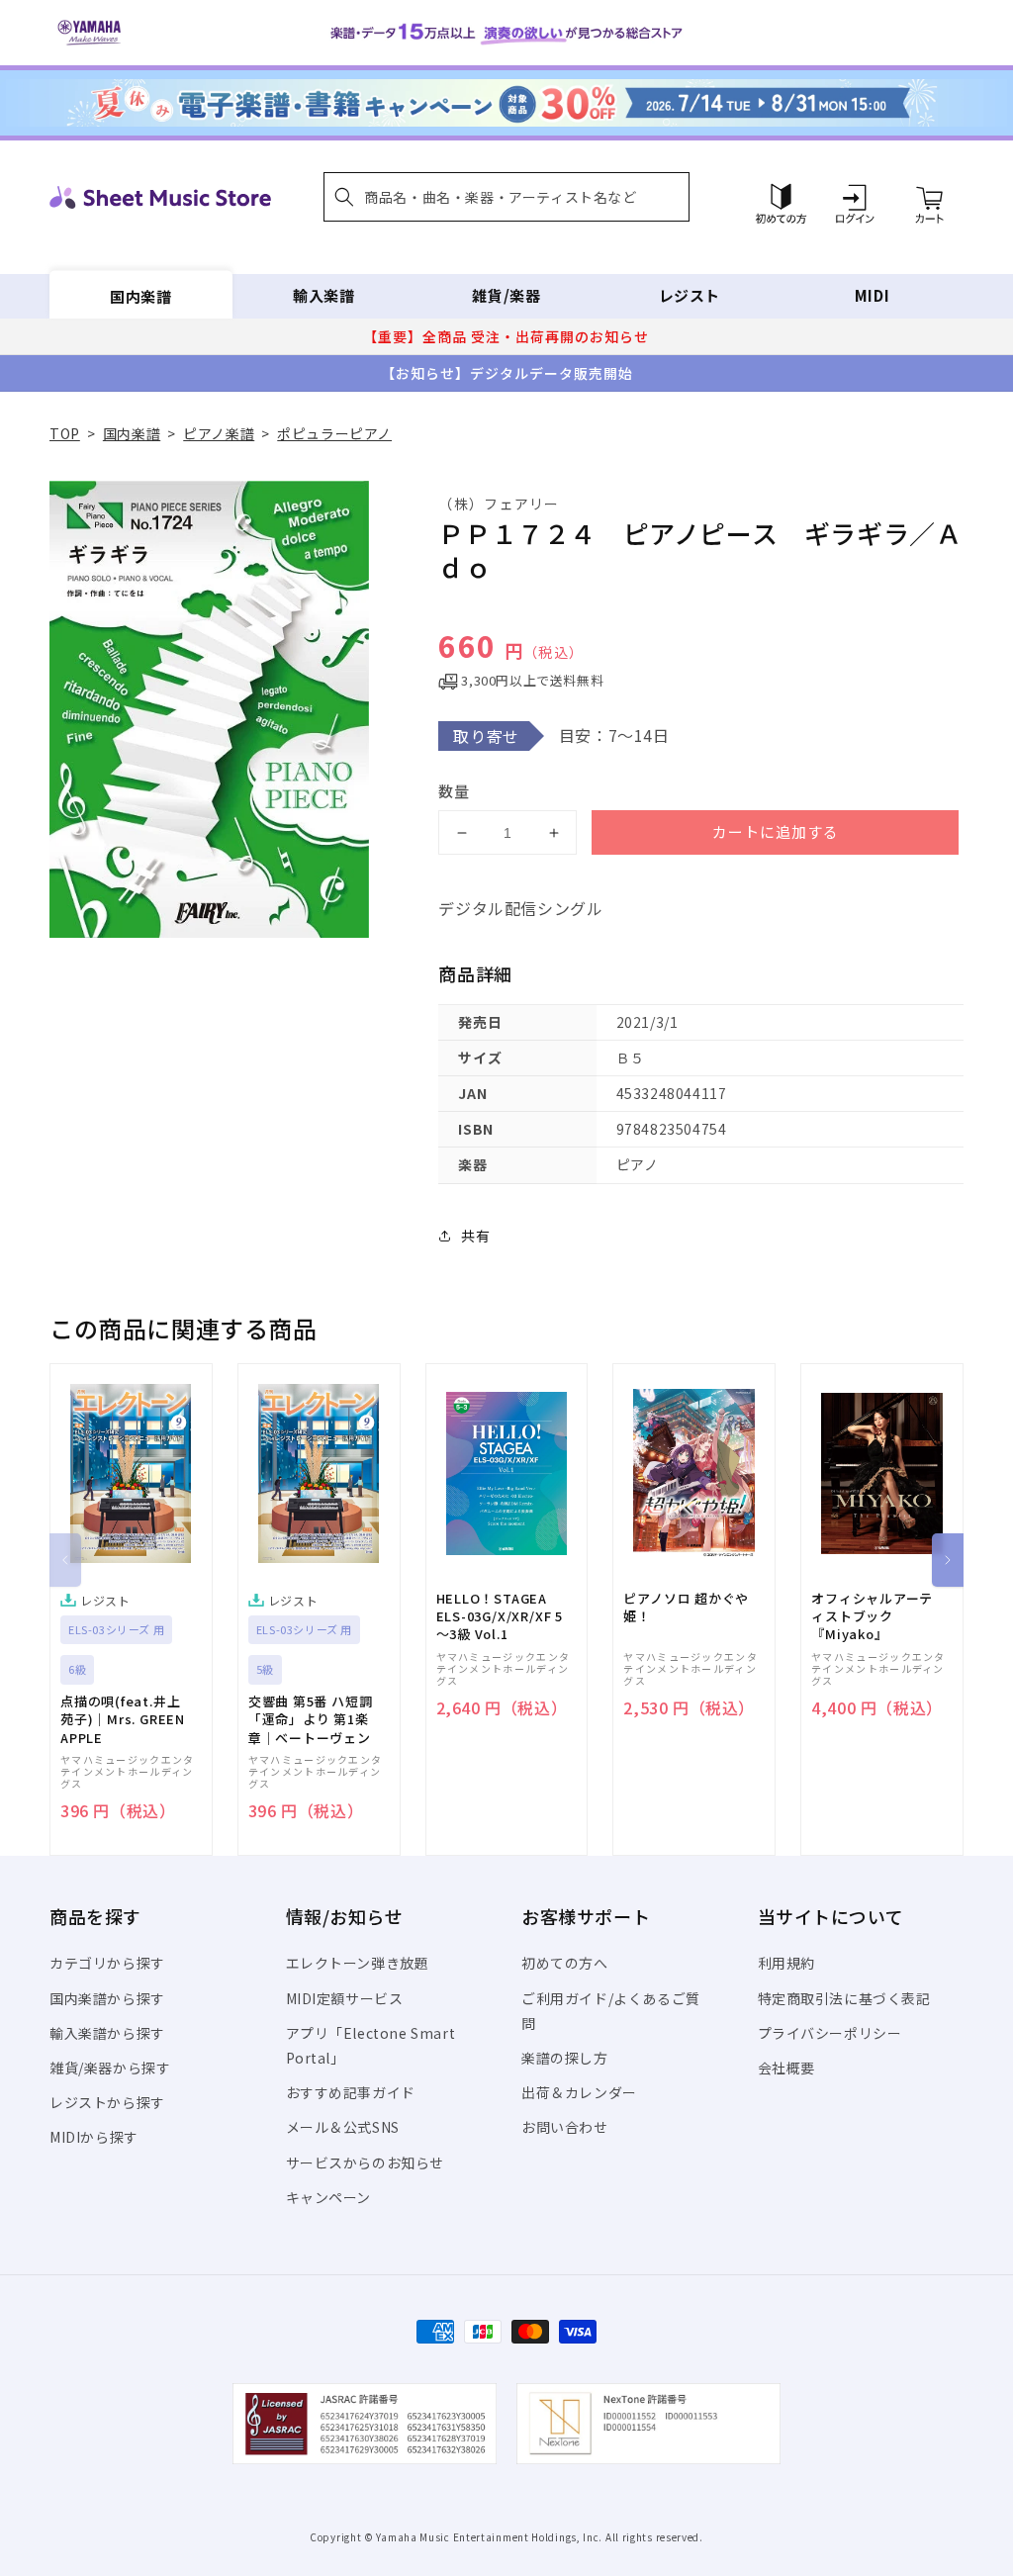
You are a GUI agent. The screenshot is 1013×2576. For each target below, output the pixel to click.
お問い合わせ (565, 2127)
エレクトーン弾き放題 (358, 1963)
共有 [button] (475, 1236)
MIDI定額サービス (345, 1998)
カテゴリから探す (107, 1963)
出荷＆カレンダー (579, 2092)
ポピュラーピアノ (334, 433)
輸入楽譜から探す (107, 2033)
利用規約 (786, 1963)
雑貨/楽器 (506, 295)
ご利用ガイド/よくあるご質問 (611, 2011)
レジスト (690, 295)
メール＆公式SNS (343, 2127)
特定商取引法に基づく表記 (844, 1998)
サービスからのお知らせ (366, 2162)
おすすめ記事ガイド (351, 2092)
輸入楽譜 (323, 295)
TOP (65, 433)
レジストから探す (107, 2102)
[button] (506, 197)
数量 (454, 791)
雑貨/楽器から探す (110, 2068)
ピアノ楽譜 (219, 433)
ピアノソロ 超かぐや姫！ (686, 1608)
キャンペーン (329, 2197)
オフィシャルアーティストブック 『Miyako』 (872, 1616)
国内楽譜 (140, 295)
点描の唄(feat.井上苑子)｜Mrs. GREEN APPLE (123, 1719)
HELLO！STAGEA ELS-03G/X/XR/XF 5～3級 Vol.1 (500, 1616)
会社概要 (786, 2068)
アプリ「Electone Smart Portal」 (371, 2045)
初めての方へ (565, 1963)
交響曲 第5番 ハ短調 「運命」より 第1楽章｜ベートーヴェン (311, 1719)
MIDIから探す (94, 2137)
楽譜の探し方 (565, 2058)
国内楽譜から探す (107, 1998)
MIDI (872, 295)
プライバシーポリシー (830, 2033)
